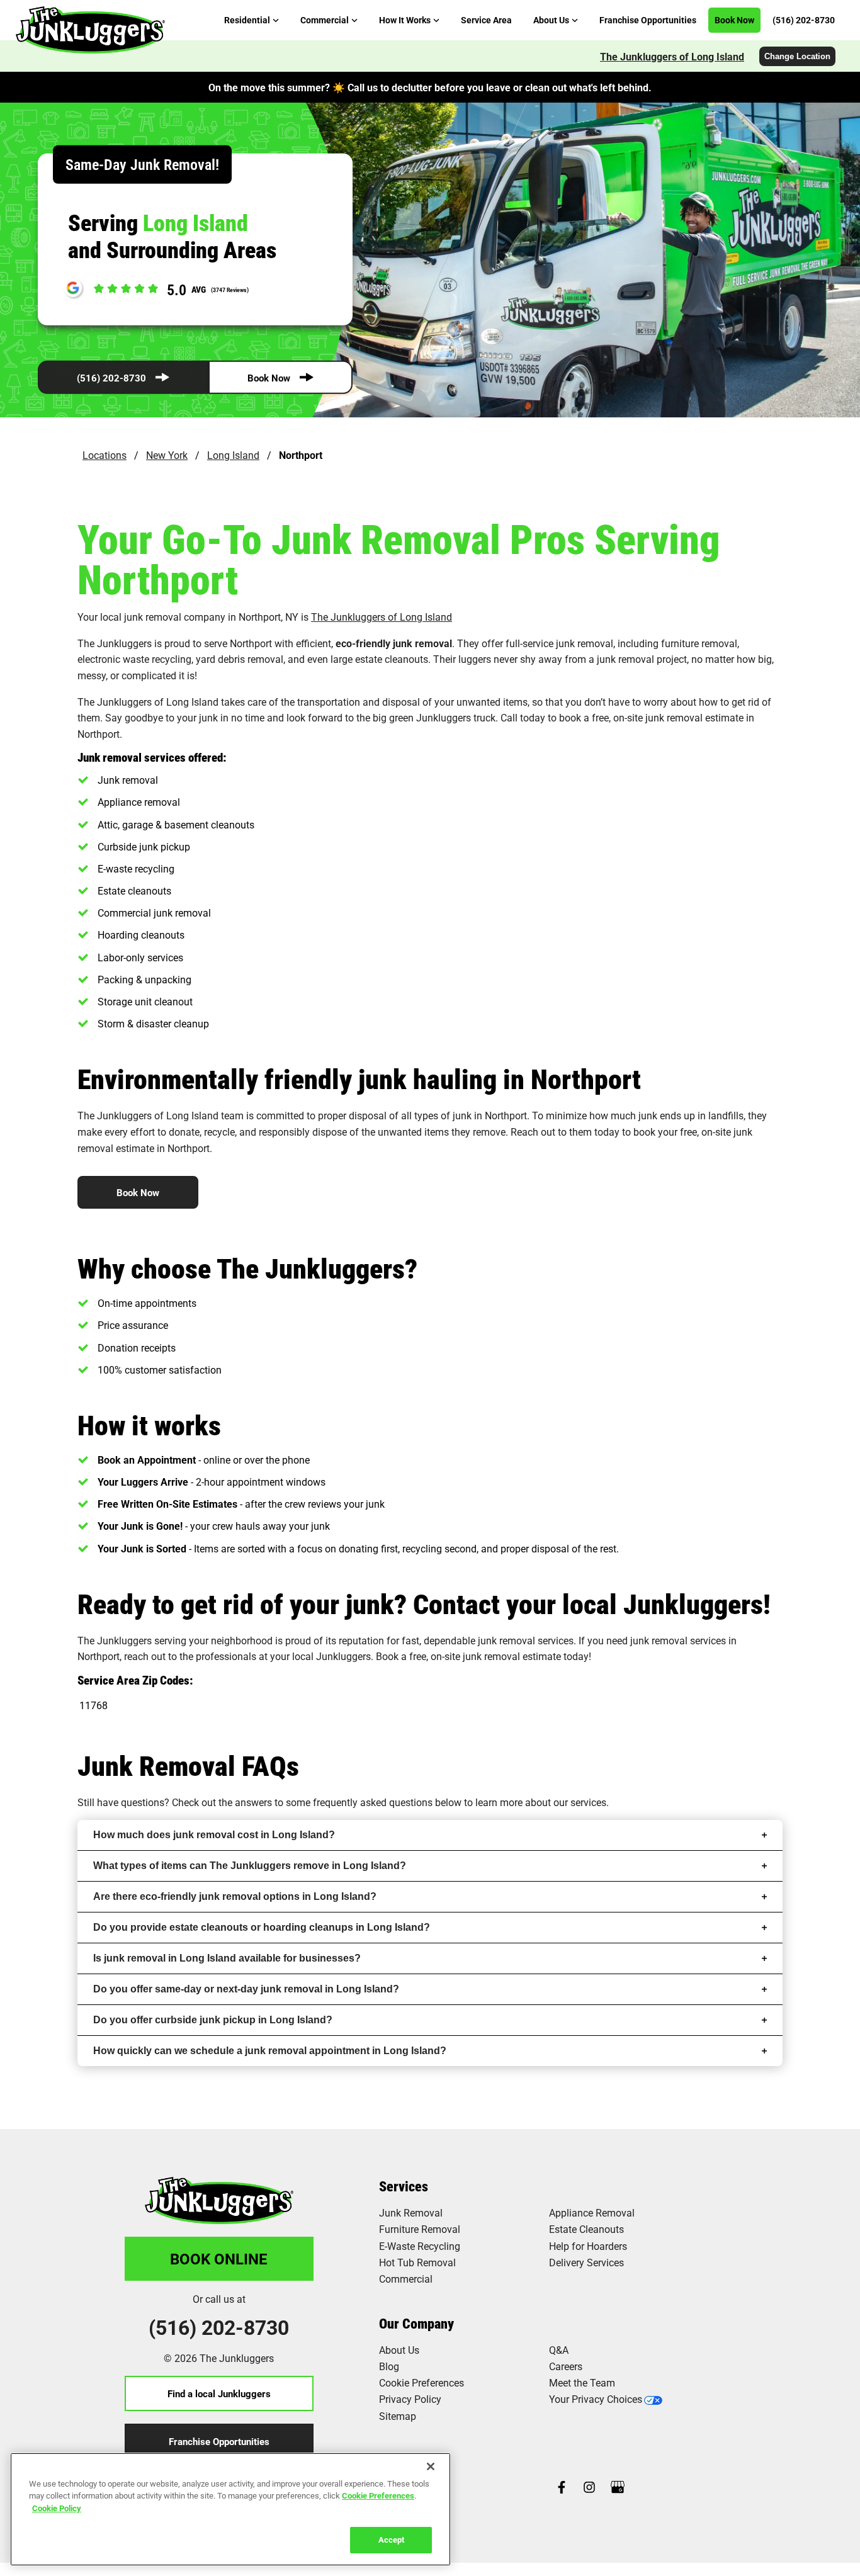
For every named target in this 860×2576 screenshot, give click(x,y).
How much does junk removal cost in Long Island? (214, 1835)
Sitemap (398, 2416)
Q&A (559, 2350)
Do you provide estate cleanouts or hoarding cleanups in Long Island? (262, 1927)
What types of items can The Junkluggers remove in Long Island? (250, 1866)
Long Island (233, 455)
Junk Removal (411, 2212)
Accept (391, 2539)
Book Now (269, 378)
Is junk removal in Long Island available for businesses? (227, 1958)
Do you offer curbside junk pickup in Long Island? (213, 2020)
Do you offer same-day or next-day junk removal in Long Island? (246, 1989)
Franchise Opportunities (219, 2441)
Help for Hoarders (588, 2246)
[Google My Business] (618, 2488)
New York (167, 455)
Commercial (406, 2279)
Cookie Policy (57, 2508)
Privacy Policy (410, 2399)
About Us (399, 2350)
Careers (566, 2366)
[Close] (431, 2466)
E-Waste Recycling (420, 2246)
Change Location (797, 56)
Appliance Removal (592, 2212)
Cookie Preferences (378, 2495)
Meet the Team (582, 2382)
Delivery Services (586, 2262)
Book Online (219, 2259)
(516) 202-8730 (111, 378)
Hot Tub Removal (417, 2262)
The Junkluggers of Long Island (672, 56)
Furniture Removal (420, 2229)
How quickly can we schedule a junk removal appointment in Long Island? (270, 2051)
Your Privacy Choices (596, 2399)
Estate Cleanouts (586, 2229)
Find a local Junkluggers (219, 2393)
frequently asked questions (373, 1802)
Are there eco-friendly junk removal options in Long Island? (235, 1896)
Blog (389, 2366)
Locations (105, 455)
